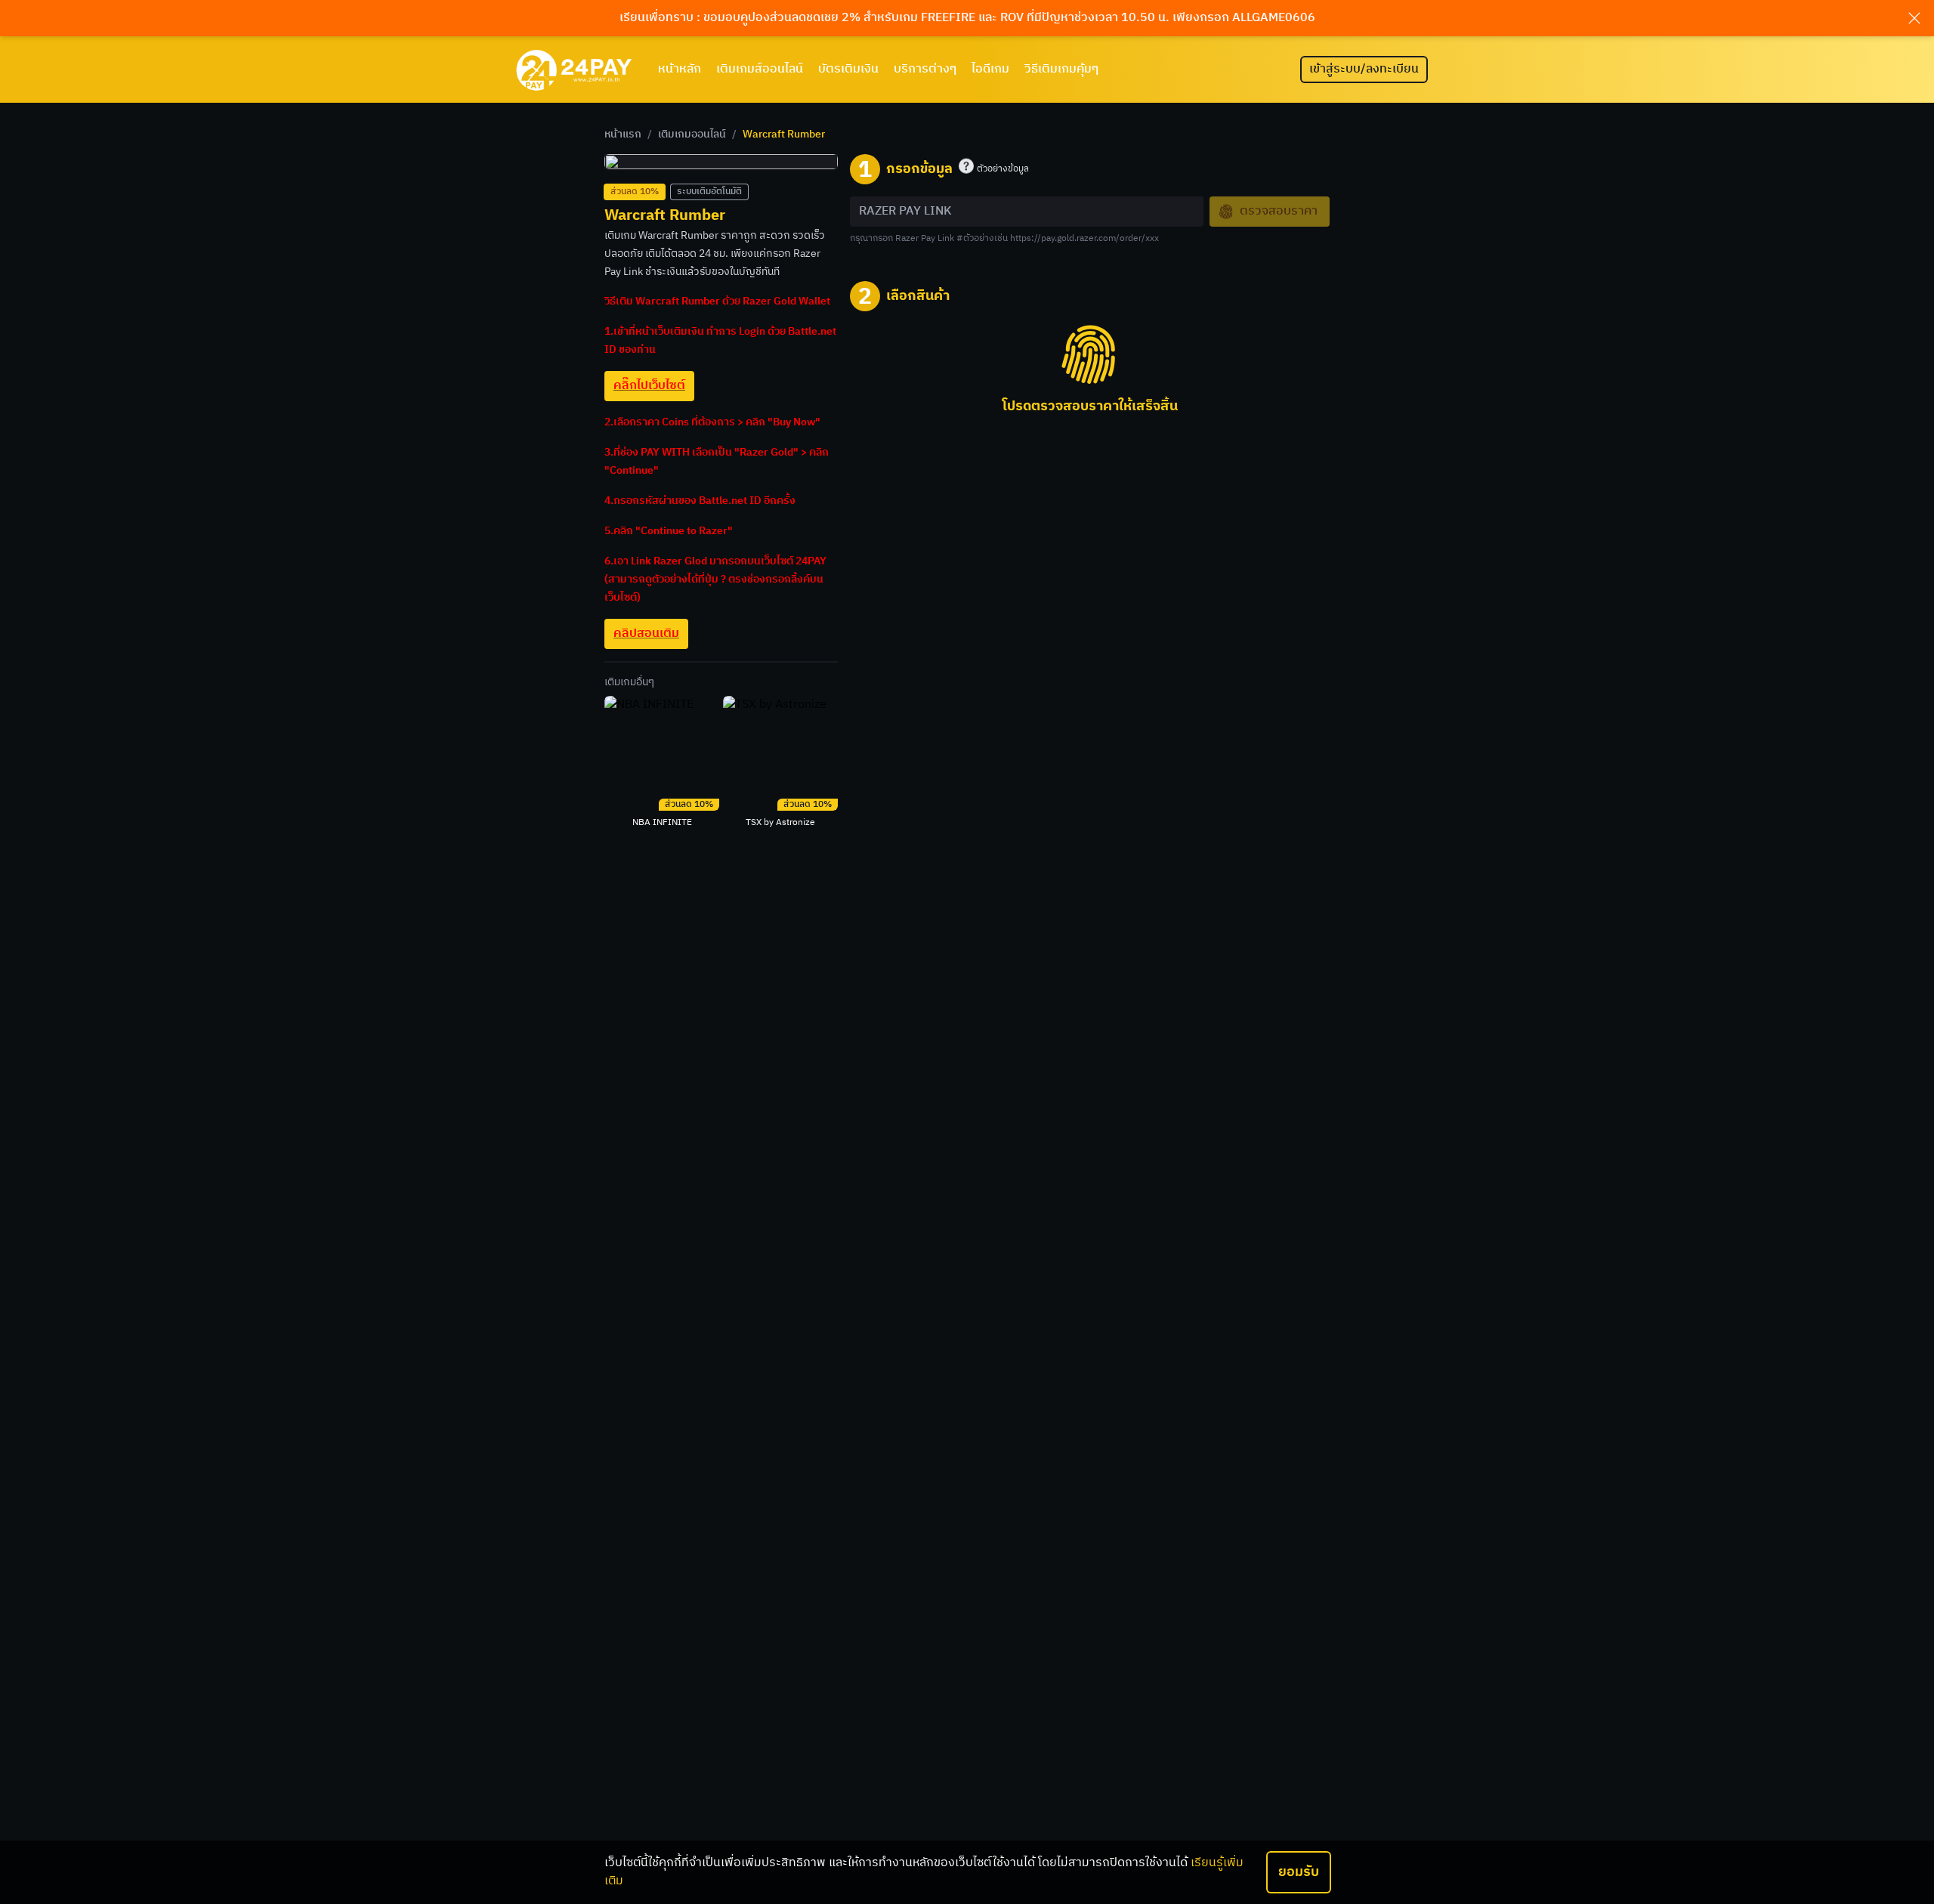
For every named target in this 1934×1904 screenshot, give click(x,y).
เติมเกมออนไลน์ (692, 134)
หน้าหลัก (680, 69)
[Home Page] (574, 70)
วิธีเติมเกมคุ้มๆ (1061, 69)
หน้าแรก (623, 134)
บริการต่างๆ (925, 69)
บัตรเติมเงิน (848, 69)
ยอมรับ (1299, 1872)
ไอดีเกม (990, 69)
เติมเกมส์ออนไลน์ (760, 69)
